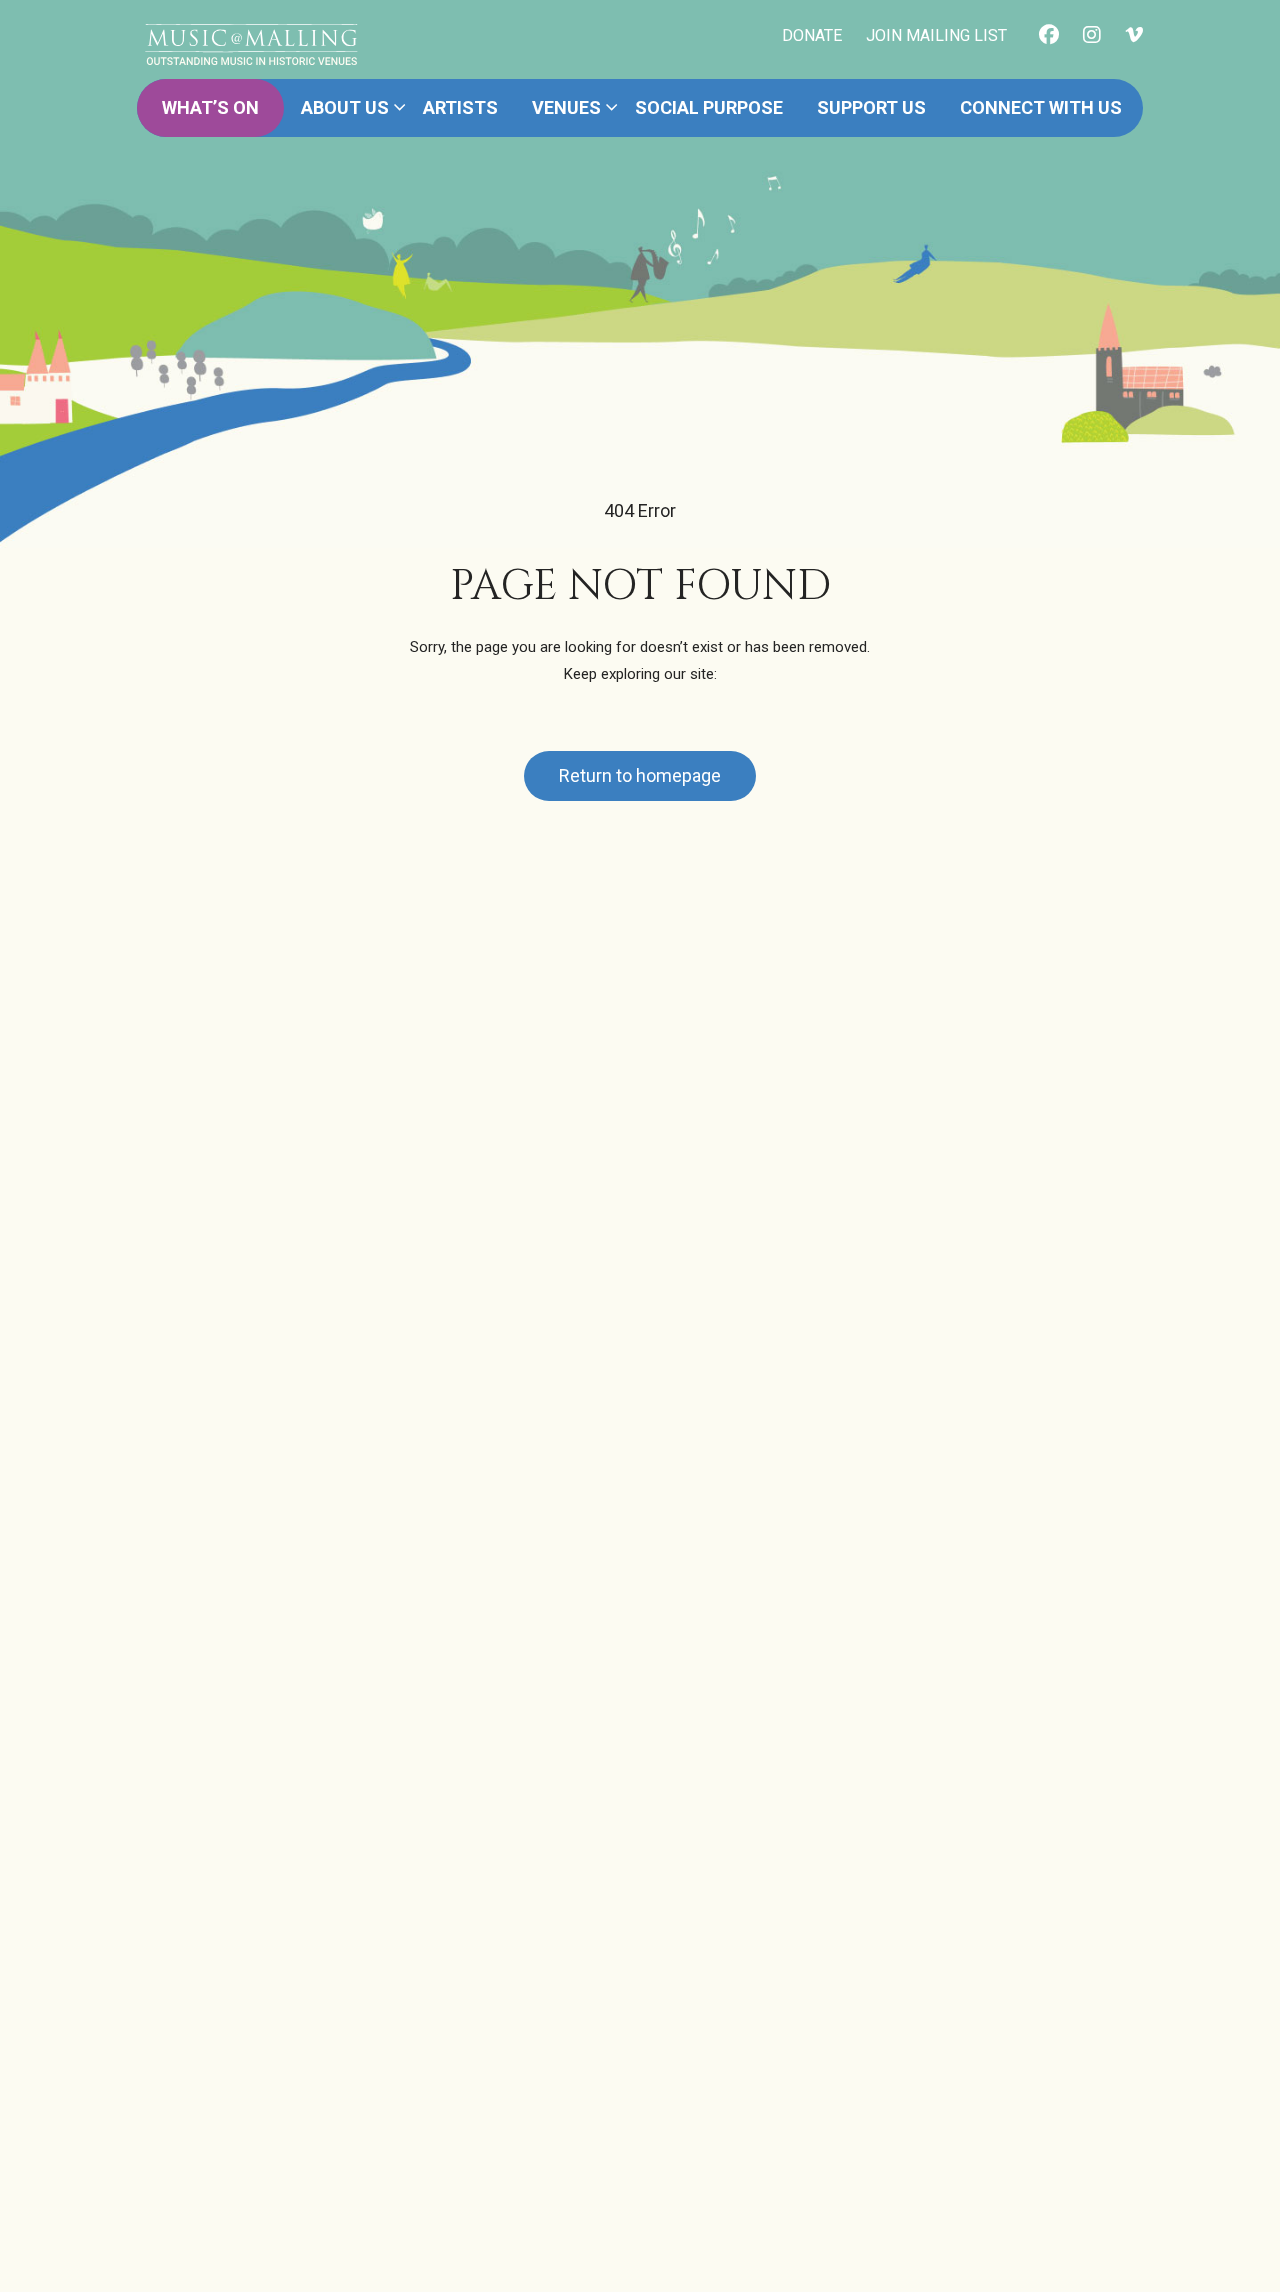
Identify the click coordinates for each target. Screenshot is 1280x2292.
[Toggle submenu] (400, 108)
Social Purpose (709, 107)
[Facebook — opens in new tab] (1049, 36)
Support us (871, 107)
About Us (345, 107)
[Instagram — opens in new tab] (1092, 36)
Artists (460, 107)
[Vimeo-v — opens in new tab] (1134, 36)
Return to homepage (640, 775)
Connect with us (1041, 107)
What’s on (210, 107)
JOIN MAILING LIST (936, 35)
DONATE (812, 35)
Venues (566, 107)
